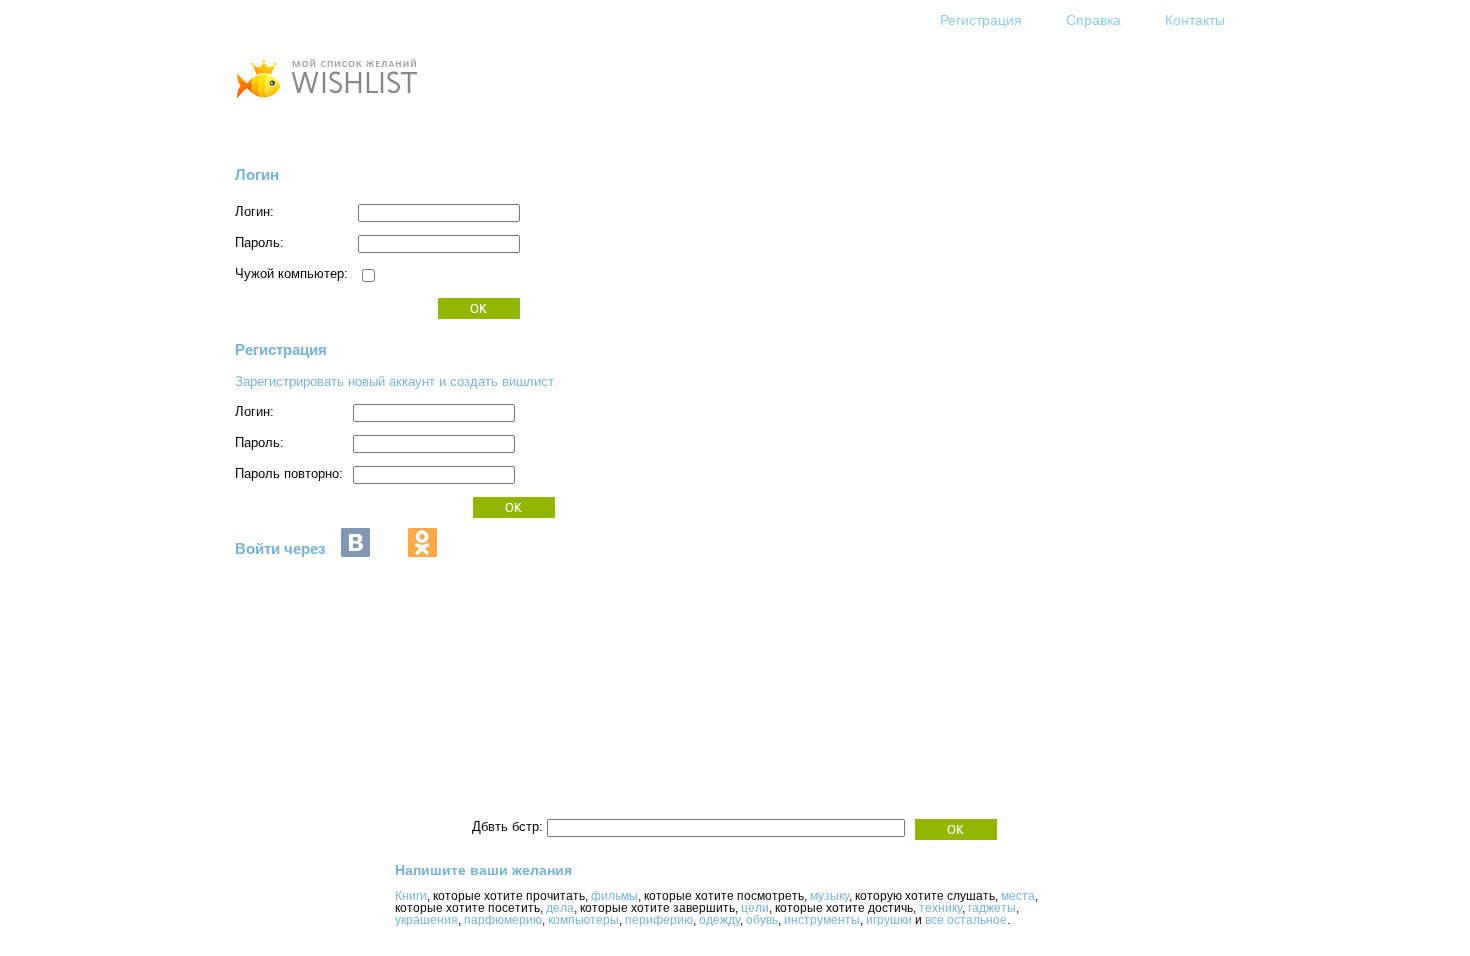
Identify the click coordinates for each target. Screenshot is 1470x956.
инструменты (822, 920)
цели (755, 908)
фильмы (614, 896)
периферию (659, 920)
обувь (762, 920)
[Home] (326, 100)
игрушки (889, 920)
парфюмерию (503, 920)
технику (940, 908)
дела (560, 908)
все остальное (966, 920)
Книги (411, 896)
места (1018, 896)
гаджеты (992, 908)
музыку (829, 896)
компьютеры (583, 920)
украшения (426, 920)
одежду (719, 920)
